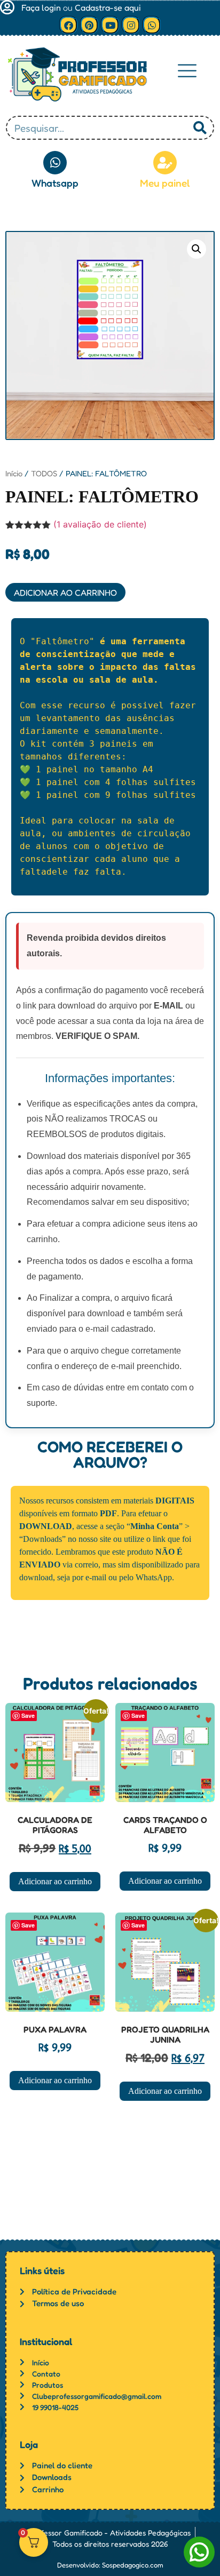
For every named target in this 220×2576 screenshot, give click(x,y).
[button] (187, 71)
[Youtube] (110, 25)
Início (14, 473)
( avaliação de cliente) (100, 524)
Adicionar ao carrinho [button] (55, 1881)
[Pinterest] (89, 25)
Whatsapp (55, 183)
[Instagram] (131, 25)
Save (28, 1715)
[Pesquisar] (200, 128)
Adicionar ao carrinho (65, 593)
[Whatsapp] (152, 25)
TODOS (44, 473)
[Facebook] (68, 25)
